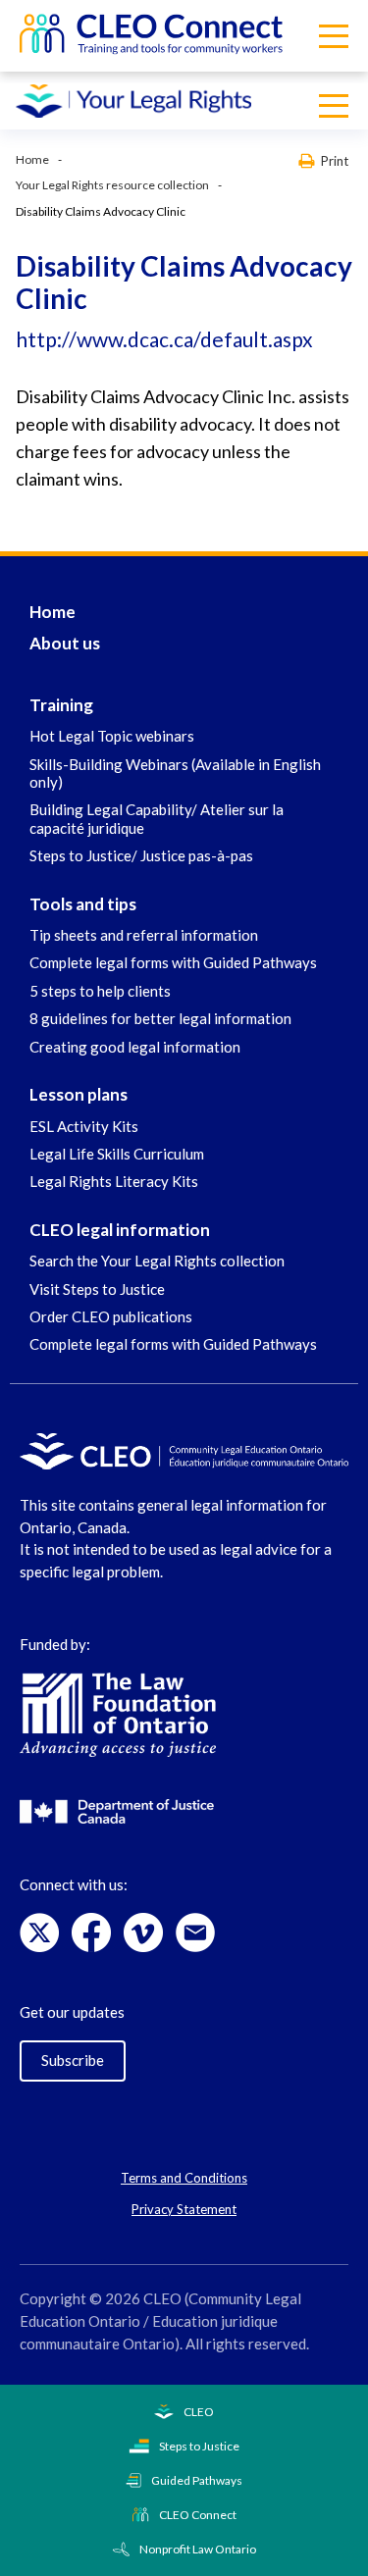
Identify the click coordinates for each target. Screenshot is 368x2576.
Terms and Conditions (184, 2178)
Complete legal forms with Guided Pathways (173, 962)
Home (32, 159)
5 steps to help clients (100, 991)
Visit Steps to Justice (97, 1289)
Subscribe (73, 2060)
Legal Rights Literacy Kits (114, 1181)
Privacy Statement (184, 2209)
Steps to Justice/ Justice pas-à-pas (141, 855)
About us (65, 643)
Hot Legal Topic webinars (112, 736)
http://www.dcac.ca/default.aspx (164, 339)
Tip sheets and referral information (144, 935)
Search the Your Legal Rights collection (157, 1261)
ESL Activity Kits (84, 1126)
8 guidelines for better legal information (160, 1018)
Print (335, 160)
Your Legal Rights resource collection (112, 185)
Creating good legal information (135, 1047)
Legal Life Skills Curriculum (117, 1154)
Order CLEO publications (111, 1316)
